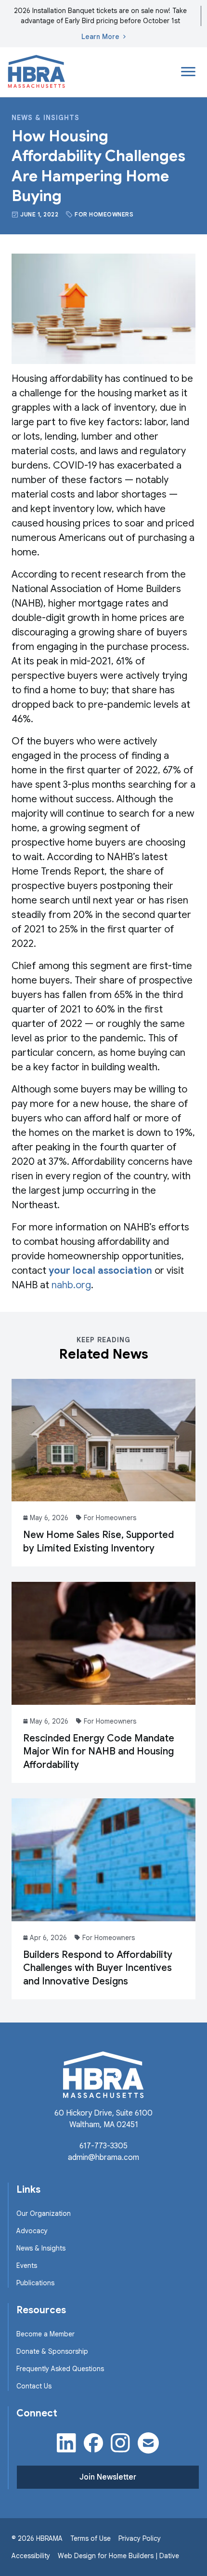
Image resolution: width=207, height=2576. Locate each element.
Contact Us (34, 2386)
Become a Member (45, 2334)
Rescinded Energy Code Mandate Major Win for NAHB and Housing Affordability (99, 1752)
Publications (35, 2283)
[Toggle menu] (188, 72)
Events (27, 2266)
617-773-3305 (103, 2146)
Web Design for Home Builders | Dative (118, 2556)
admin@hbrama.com (103, 2158)
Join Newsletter (108, 2477)
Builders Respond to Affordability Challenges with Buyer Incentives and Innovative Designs (98, 1968)
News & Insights (45, 118)
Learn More (100, 37)
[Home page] (37, 72)
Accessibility (31, 2556)
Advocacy (32, 2231)
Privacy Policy (140, 2538)
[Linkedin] (66, 2443)
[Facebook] (93, 2443)
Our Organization (44, 2213)
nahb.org (71, 1285)
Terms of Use (91, 2538)
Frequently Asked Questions (60, 2369)
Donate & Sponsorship (52, 2351)
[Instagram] (120, 2443)
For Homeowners (104, 214)
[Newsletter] (148, 2443)
